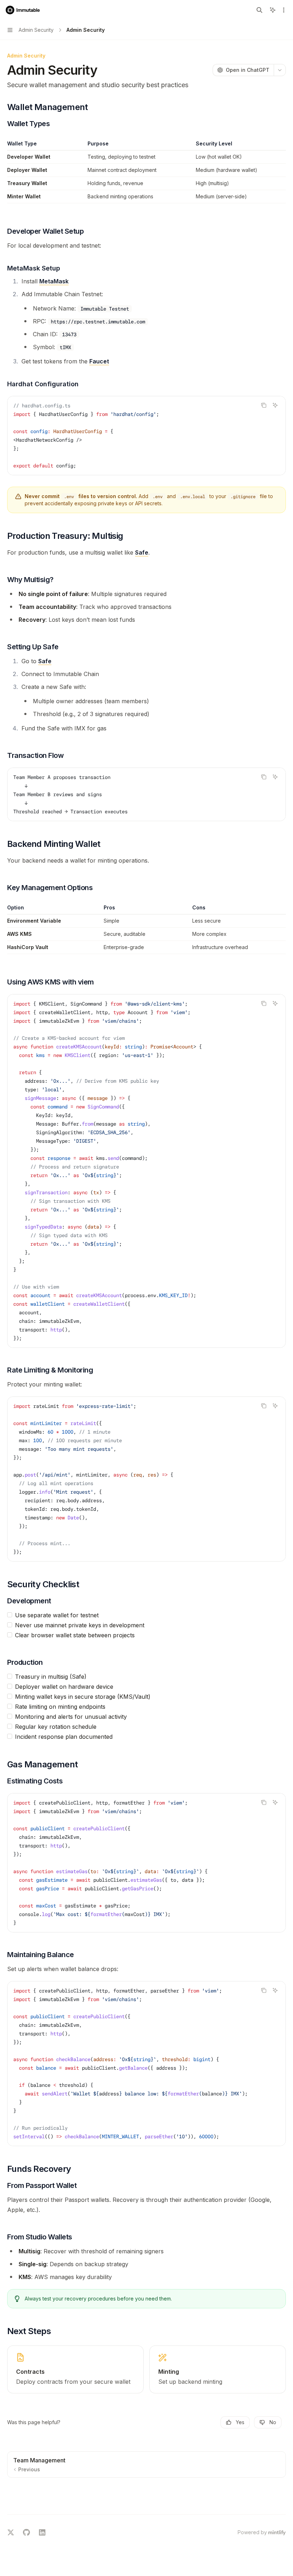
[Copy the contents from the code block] (264, 405)
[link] (75, 2369)
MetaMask (54, 281)
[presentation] (146, 2064)
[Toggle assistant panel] (273, 10)
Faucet (99, 361)
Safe (142, 552)
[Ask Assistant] (275, 405)
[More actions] (284, 10)
